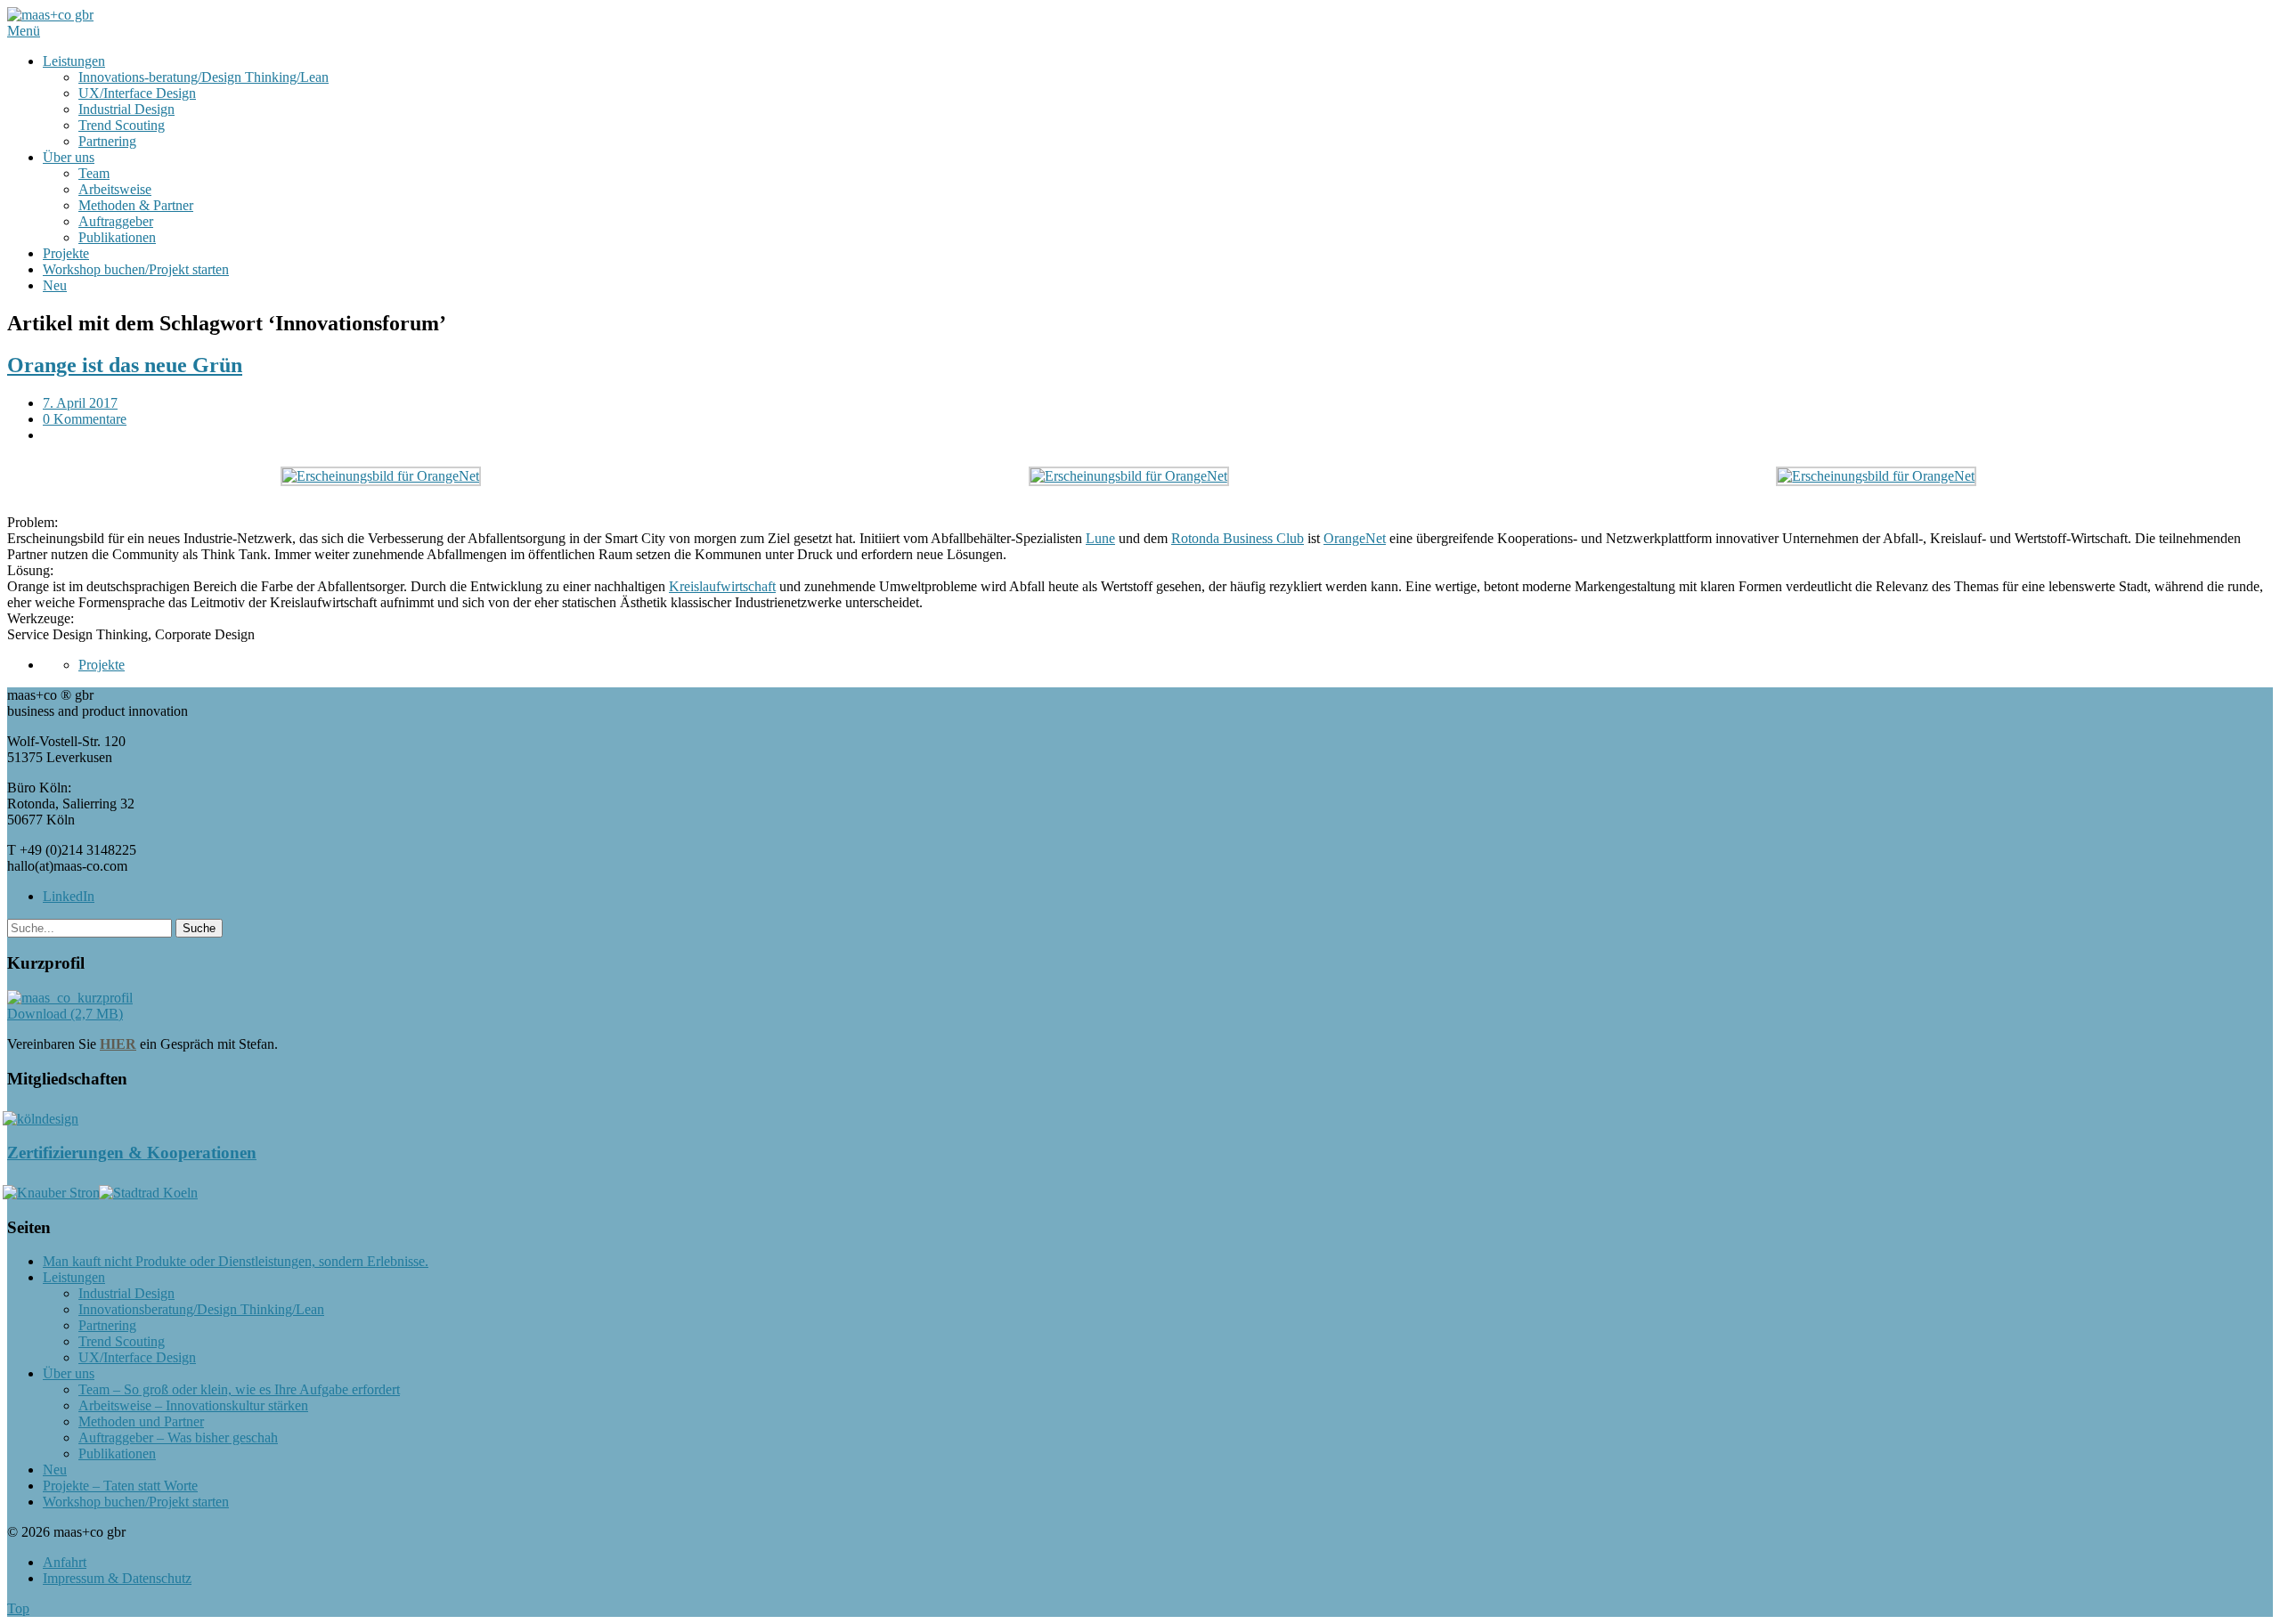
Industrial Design (126, 109)
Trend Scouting (122, 125)
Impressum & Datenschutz (117, 1578)
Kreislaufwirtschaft (722, 586)
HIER (118, 1044)
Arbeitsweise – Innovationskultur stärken (193, 1405)
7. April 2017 (80, 403)
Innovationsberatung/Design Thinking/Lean (201, 1309)
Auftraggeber (116, 221)
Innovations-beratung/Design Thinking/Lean (204, 77)
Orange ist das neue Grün (125, 365)
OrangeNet (1355, 538)
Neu (55, 285)
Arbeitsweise (115, 189)
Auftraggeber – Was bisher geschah (178, 1437)
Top (18, 1608)
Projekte (66, 253)
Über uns (69, 157)
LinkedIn (69, 896)
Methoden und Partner (141, 1421)
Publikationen (117, 237)
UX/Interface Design (137, 93)
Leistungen (74, 61)
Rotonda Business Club (1238, 538)
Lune (1100, 538)
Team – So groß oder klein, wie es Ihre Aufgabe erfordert (239, 1389)
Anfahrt (65, 1562)
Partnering (107, 141)
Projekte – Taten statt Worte (120, 1486)
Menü (24, 31)
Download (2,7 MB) (65, 1014)
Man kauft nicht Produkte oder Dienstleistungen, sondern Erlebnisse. (236, 1261)
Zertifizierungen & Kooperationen (132, 1153)
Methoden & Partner (136, 205)
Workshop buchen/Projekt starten (136, 269)
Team (94, 173)
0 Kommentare (85, 419)
